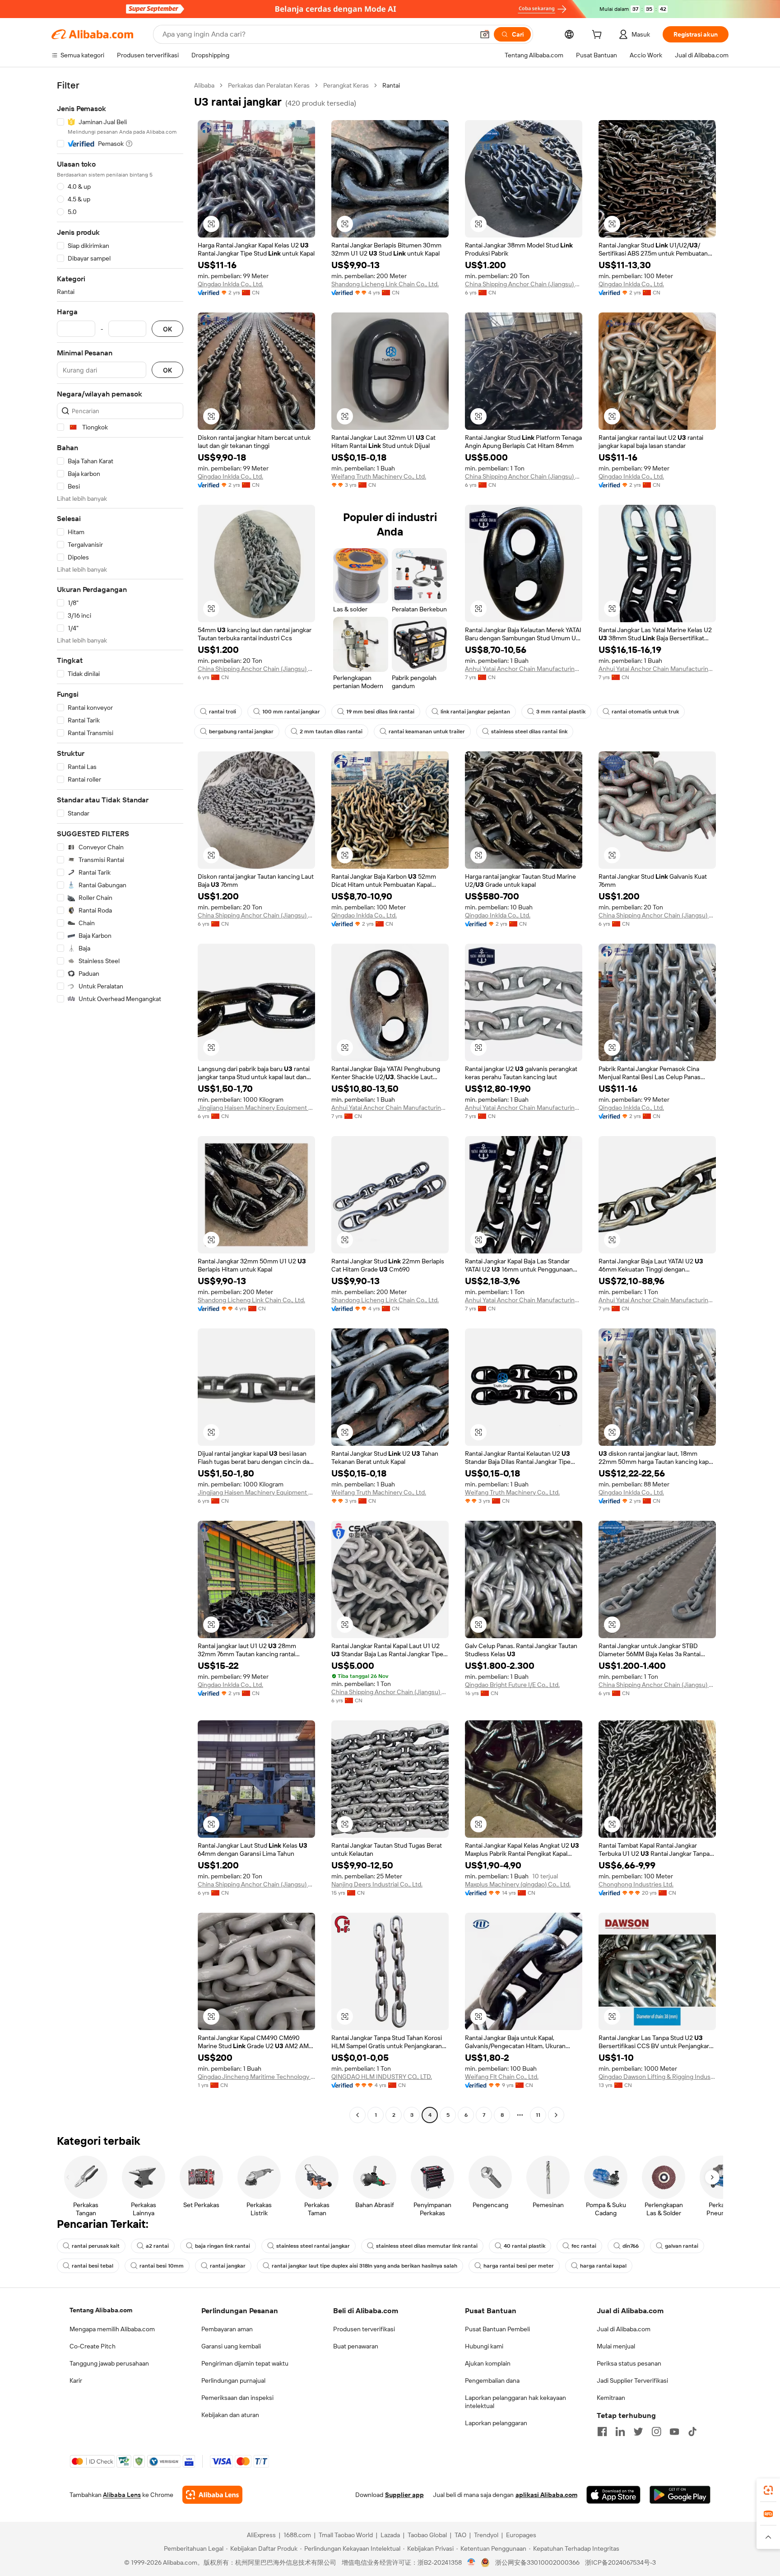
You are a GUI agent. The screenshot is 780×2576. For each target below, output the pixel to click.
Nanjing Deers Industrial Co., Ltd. (377, 1884)
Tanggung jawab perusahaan (109, 2363)
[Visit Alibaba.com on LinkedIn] (620, 2432)
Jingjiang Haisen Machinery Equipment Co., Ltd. (256, 1108)
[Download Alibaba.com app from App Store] (613, 2495)
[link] (768, 2490)
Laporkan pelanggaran (496, 2423)
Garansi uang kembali (231, 2346)
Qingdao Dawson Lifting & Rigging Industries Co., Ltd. (657, 2077)
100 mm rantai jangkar (291, 712)
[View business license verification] (471, 2562)
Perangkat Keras (346, 85)
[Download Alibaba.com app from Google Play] (680, 2495)
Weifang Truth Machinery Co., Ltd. (379, 476)
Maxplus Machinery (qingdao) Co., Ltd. (518, 1884)
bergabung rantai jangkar (241, 731)
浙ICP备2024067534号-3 (620, 2562)
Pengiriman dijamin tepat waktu (245, 2363)
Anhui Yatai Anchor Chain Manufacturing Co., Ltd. (524, 669)
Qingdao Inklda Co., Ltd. (230, 284)
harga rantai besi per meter (519, 2266)
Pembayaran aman (227, 2329)
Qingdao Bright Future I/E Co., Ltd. (512, 1685)
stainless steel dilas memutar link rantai (427, 2246)
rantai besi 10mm (162, 2266)
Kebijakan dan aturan (230, 2415)
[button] (485, 34)
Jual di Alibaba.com (624, 2329)
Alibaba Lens (122, 2495)
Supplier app (404, 2495)
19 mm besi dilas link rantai (380, 712)
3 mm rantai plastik (561, 712)
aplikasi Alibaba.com (546, 2495)
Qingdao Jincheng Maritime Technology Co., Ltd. (256, 2077)
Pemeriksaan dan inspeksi (237, 2398)
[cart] (599, 36)
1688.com (297, 2535)
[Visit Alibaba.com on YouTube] (674, 2432)
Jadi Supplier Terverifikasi (632, 2380)
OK (167, 329)
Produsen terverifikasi (364, 2329)
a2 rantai (157, 2246)
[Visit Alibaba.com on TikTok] (692, 2432)
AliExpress (261, 2535)
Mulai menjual (616, 2346)
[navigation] (120, 1101)
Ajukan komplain (488, 2363)
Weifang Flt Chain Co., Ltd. (502, 2077)
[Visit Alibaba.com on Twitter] (638, 2432)
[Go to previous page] (357, 2115)
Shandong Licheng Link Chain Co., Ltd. (385, 284)
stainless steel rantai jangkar (313, 2246)
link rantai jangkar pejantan (475, 712)
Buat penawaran (356, 2346)
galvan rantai (682, 2246)
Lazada (390, 2535)
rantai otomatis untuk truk (645, 712)
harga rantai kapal (603, 2266)
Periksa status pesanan (629, 2363)
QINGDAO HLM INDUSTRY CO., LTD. (382, 2077)
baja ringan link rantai (223, 2246)
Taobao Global (427, 2535)
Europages (521, 2535)
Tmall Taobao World (346, 2535)
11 (538, 2115)
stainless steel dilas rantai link (529, 731)
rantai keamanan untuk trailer (427, 731)
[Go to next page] (556, 2115)
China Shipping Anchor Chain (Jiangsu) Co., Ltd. (524, 284)
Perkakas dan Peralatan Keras (269, 85)
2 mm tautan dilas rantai (331, 731)
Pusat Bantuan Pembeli (497, 2329)
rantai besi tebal (93, 2266)
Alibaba (204, 85)
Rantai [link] (391, 85)
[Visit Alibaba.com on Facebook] (602, 2432)
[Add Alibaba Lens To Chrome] (212, 2495)
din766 (631, 2246)
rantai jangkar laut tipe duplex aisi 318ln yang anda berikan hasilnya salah (364, 2266)
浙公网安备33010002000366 (537, 2562)
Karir (76, 2380)
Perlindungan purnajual (233, 2380)
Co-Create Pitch (93, 2346)
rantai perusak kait (96, 2246)
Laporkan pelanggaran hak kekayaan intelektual (515, 2402)
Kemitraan (611, 2398)
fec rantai (584, 2246)
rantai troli (223, 712)
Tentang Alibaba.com (101, 2310)
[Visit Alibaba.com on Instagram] (656, 2432)
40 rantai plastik (525, 2246)
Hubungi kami (484, 2346)
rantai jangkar (228, 2266)
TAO (460, 2535)
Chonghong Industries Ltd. (636, 1884)
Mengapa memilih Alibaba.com (112, 2329)
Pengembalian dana (492, 2380)
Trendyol (486, 2535)
